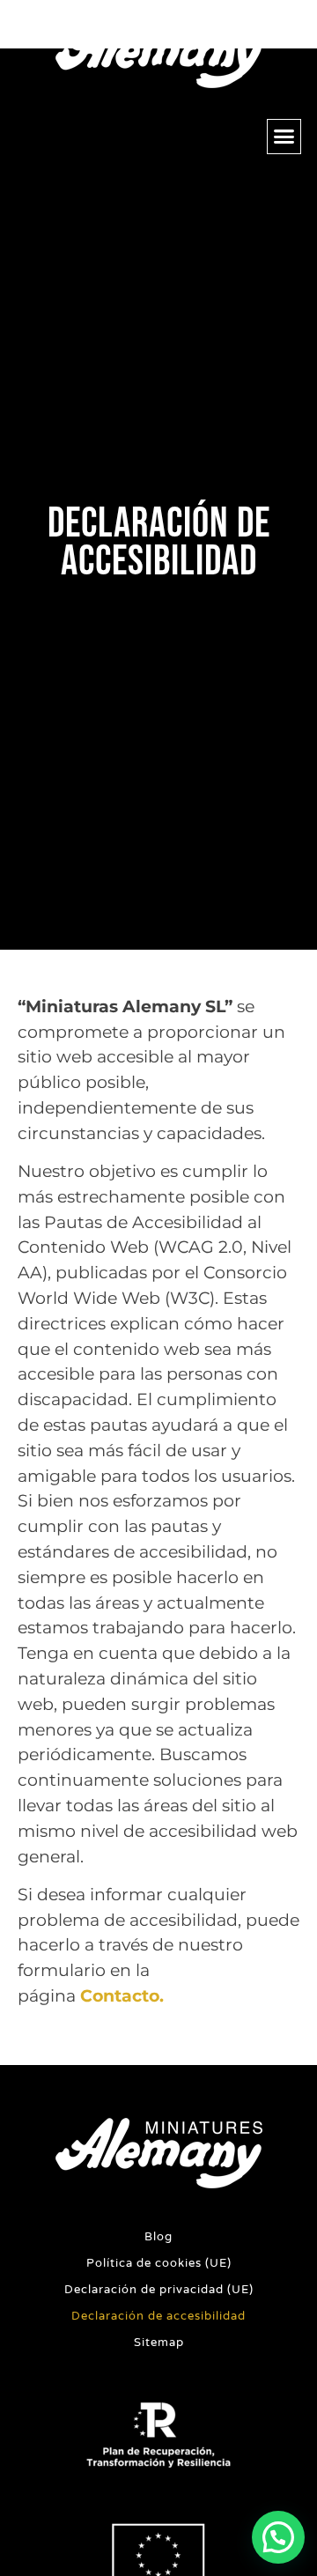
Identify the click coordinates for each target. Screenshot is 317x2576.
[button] (284, 137)
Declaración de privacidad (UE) (159, 2290)
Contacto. (122, 1995)
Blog (158, 2237)
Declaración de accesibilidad (158, 2316)
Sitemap (159, 2343)
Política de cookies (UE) (159, 2263)
